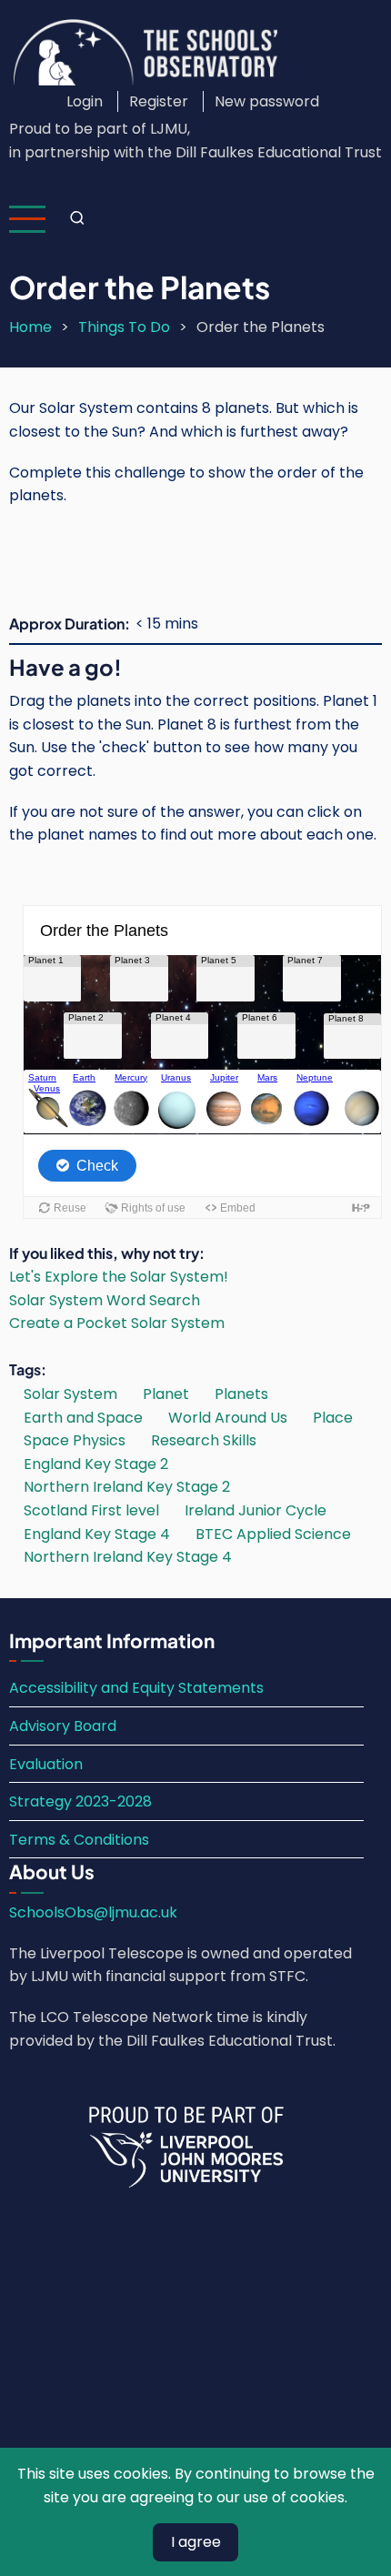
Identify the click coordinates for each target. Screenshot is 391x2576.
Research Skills (204, 1440)
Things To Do (124, 327)
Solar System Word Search (105, 1300)
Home (30, 327)
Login (85, 101)
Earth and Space (83, 1418)
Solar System (70, 1394)
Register (159, 101)
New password (267, 101)
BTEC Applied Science (273, 1534)
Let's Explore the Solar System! (119, 1277)
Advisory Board (63, 1726)
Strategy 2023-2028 (80, 1801)
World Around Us (228, 1418)
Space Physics (75, 1440)
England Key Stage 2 (96, 1464)
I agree (196, 2542)
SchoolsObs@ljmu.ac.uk (93, 1912)
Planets (241, 1394)
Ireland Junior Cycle (256, 1510)
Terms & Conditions (79, 1840)
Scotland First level (91, 1510)
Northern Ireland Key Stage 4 (128, 1557)
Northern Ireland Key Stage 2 (127, 1487)
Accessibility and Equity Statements (136, 1688)
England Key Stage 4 (97, 1534)
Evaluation (46, 1764)
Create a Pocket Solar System (117, 1323)
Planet (166, 1394)
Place (333, 1418)
